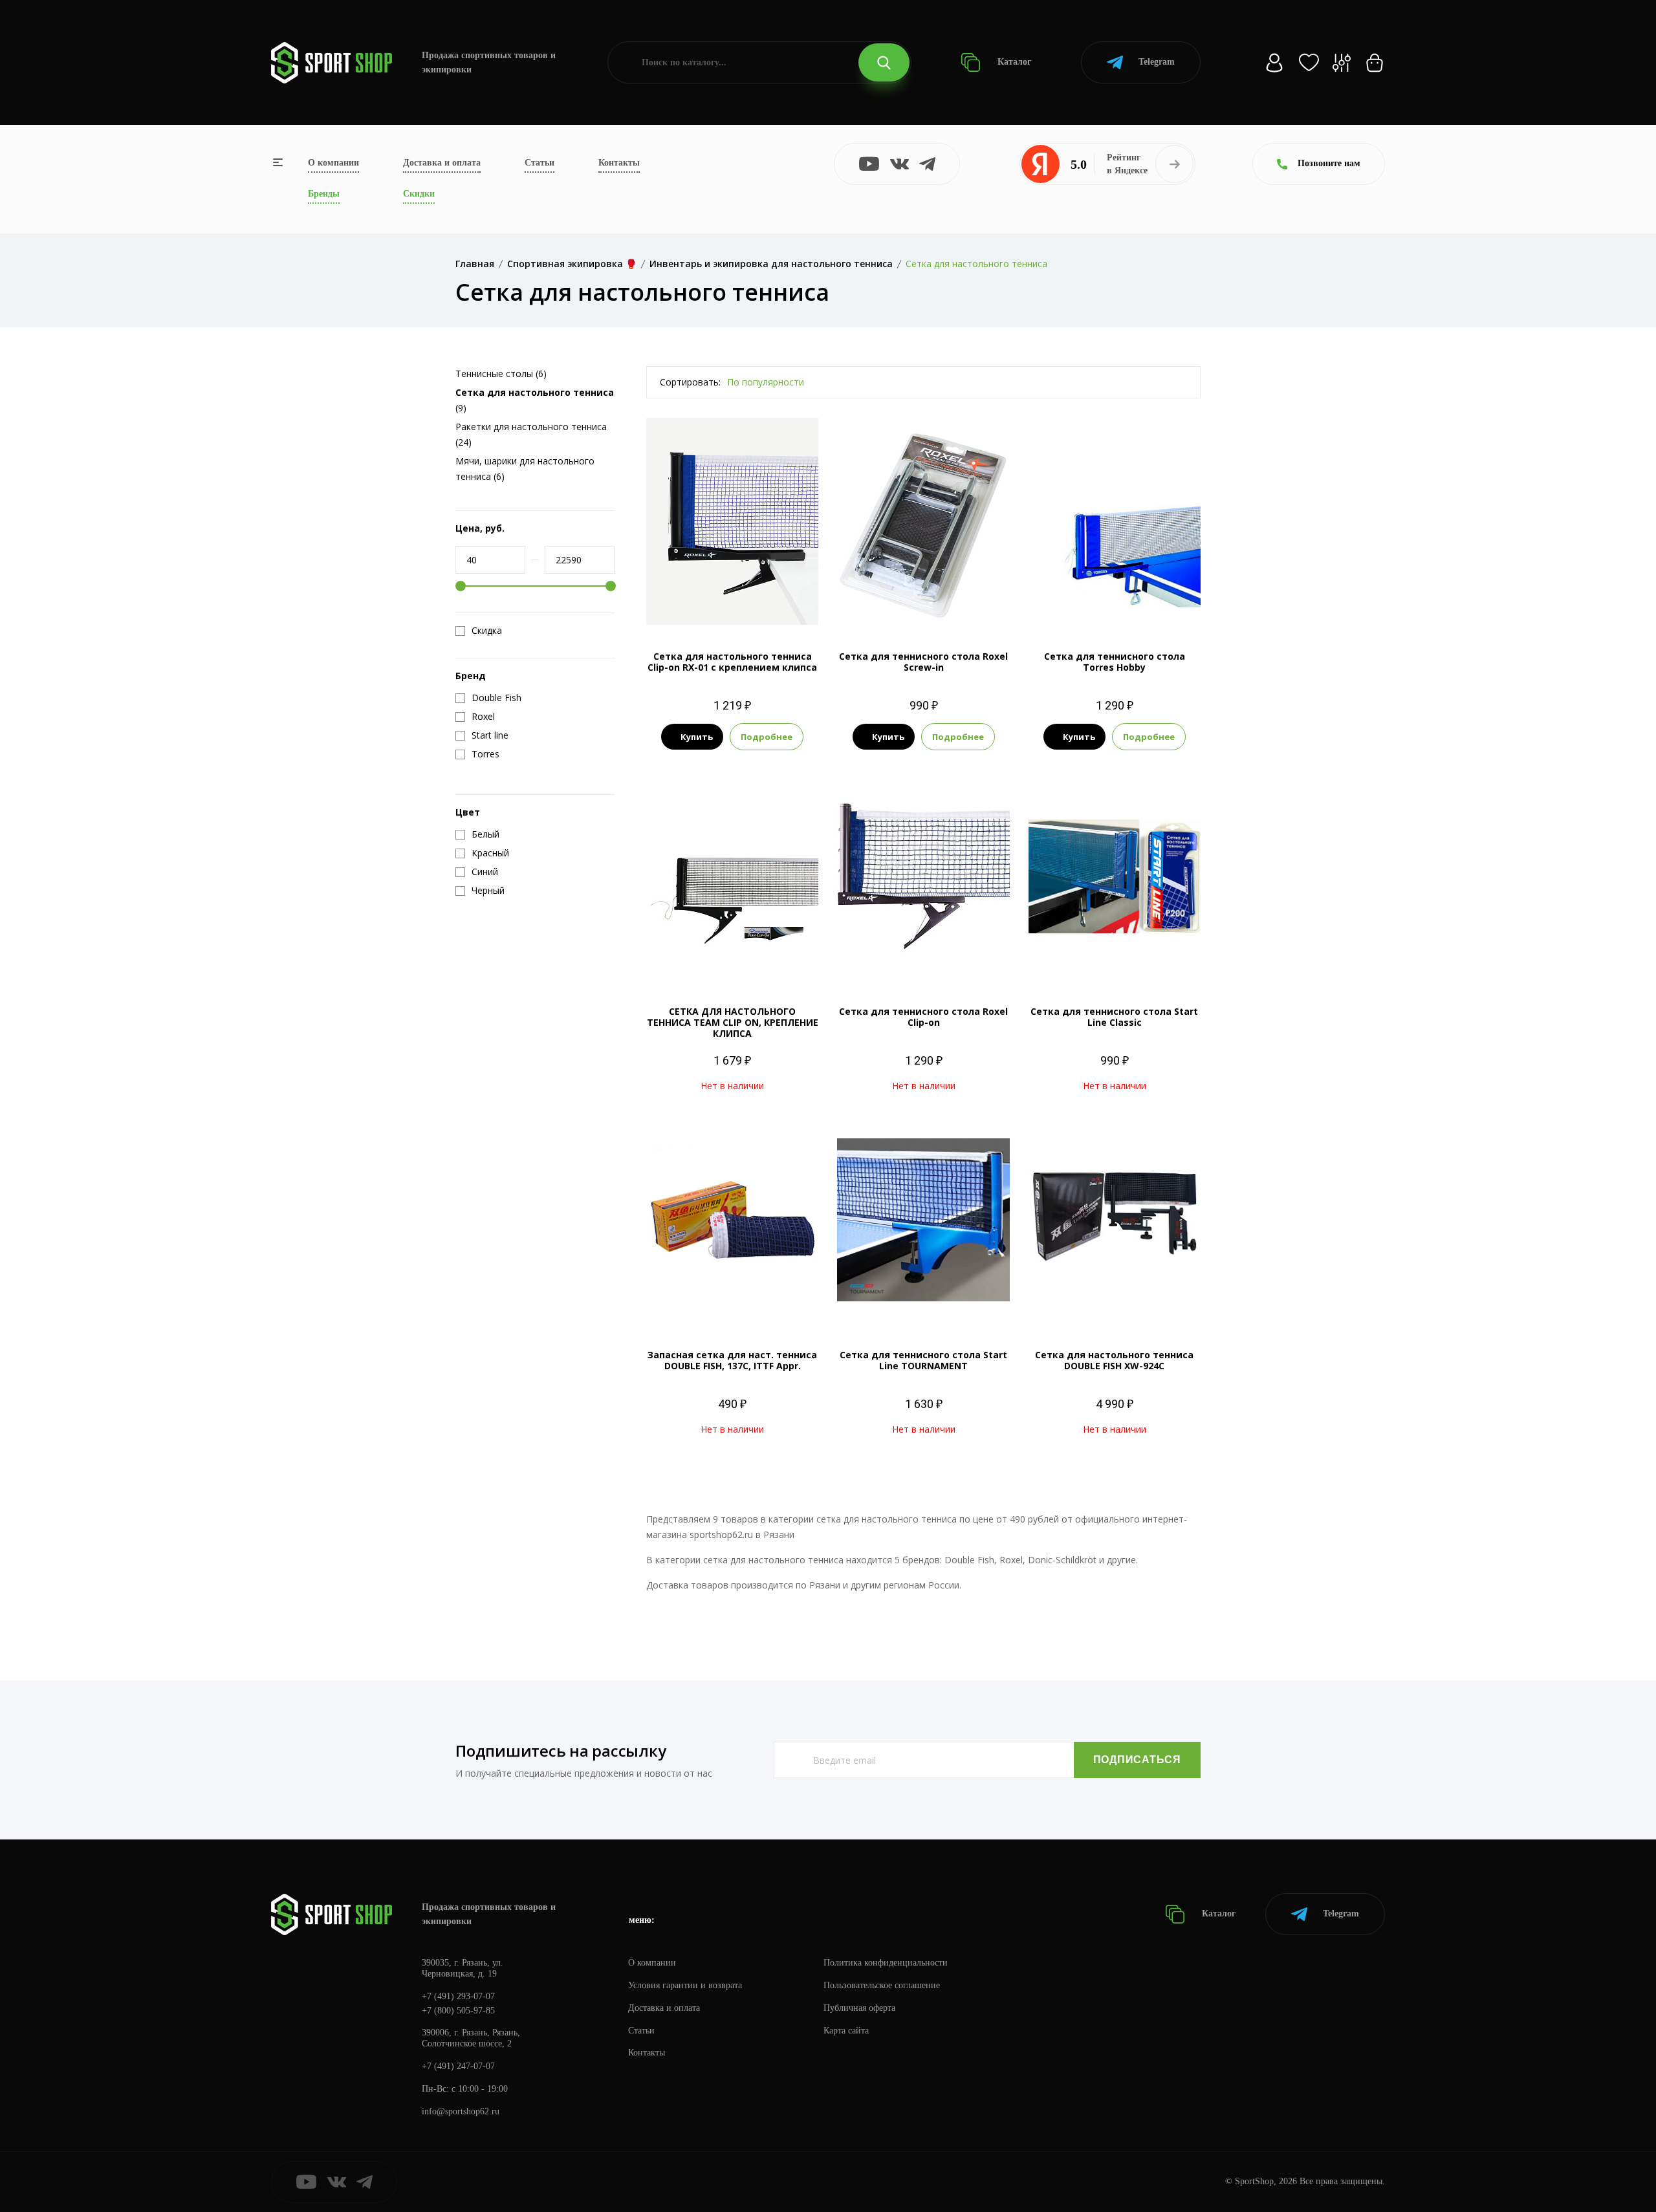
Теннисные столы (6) (501, 374)
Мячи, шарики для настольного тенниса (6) (525, 469)
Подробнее (767, 737)
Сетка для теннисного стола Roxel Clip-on (923, 1017)
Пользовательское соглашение (882, 1985)
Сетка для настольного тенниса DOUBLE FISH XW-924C (1114, 1360)
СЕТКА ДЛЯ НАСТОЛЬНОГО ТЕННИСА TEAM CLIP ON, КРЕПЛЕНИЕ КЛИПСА (733, 1022)
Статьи (539, 163)
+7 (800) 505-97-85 (458, 2011)
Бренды (324, 194)
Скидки (419, 194)
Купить (697, 737)
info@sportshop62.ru (461, 2111)
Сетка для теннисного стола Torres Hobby (1115, 662)
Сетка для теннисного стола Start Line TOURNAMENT (923, 1360)
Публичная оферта (859, 2008)
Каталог (1013, 62)
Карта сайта (846, 2031)
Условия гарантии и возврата (685, 1985)
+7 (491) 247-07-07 (458, 2066)
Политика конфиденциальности (886, 1963)
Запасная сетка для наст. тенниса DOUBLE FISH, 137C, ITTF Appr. (732, 1360)
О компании (333, 163)
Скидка (487, 631)
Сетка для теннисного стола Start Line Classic (1114, 1017)
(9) (535, 400)
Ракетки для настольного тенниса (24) (531, 434)
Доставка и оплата (442, 163)
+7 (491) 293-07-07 (458, 1996)
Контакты (619, 163)
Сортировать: (690, 382)
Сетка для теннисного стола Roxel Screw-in (923, 662)
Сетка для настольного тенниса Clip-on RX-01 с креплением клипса (732, 662)
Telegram (1157, 62)
